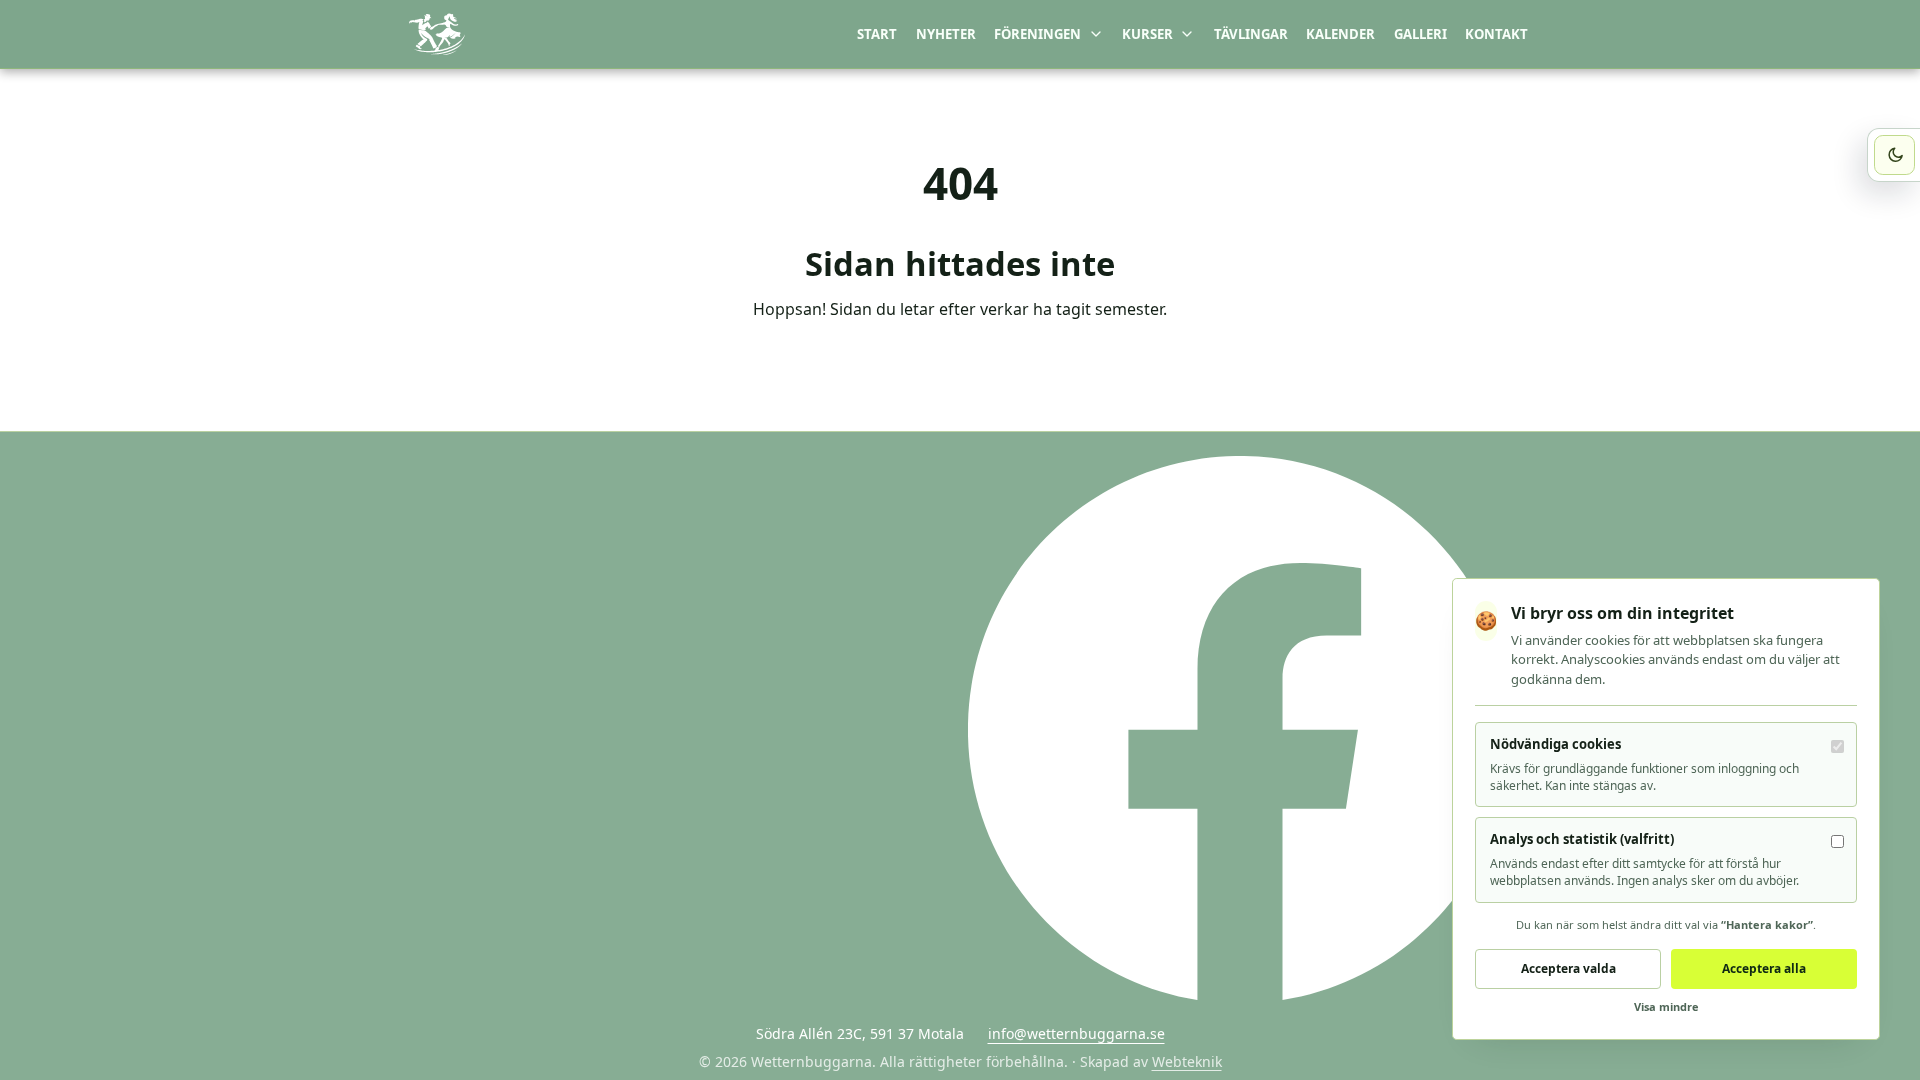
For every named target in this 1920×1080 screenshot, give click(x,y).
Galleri (1420, 34)
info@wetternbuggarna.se (1076, 1033)
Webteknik (1187, 1061)
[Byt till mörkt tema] (1894, 155)
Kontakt (1496, 34)
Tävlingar (1251, 34)
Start (877, 34)
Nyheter (946, 34)
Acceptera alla (1764, 968)
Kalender (1340, 34)
